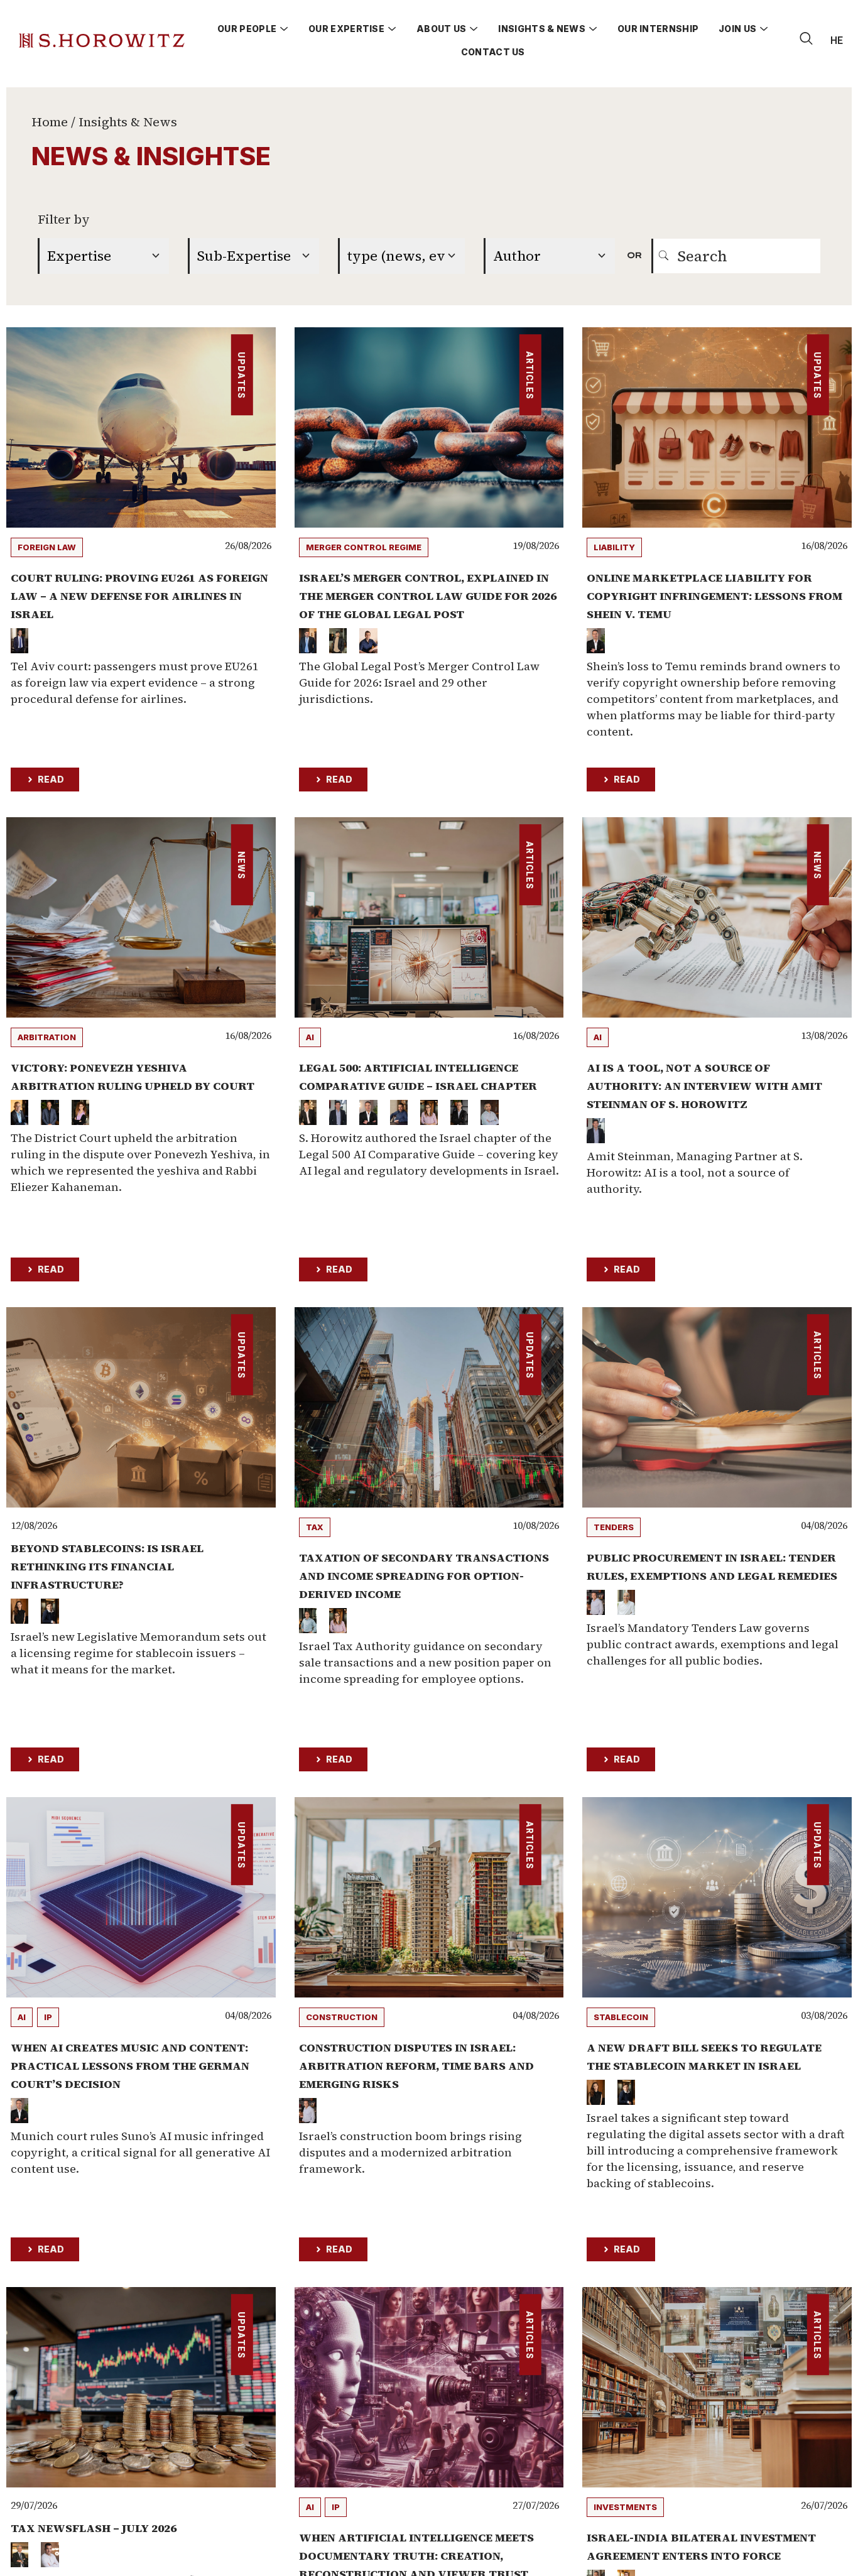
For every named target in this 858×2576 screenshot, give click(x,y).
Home (50, 122)
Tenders (614, 1527)
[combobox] (736, 256)
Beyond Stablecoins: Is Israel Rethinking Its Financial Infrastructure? (107, 1566)
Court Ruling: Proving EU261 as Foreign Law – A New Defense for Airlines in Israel (139, 596)
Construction (342, 2017)
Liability (614, 547)
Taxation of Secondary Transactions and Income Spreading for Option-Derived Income (424, 1576)
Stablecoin (621, 2017)
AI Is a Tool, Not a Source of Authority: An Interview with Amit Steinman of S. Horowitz (704, 1086)
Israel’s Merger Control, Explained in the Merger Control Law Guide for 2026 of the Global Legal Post (428, 596)
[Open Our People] (284, 29)
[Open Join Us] (764, 29)
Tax (315, 1527)
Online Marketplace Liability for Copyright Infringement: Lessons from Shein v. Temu (714, 596)
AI (310, 1037)
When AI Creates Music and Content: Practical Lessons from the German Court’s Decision (130, 2066)
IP (48, 2017)
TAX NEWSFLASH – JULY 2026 (94, 2528)
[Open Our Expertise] (392, 29)
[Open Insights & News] (593, 29)
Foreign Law (47, 547)
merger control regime (364, 547)
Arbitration (47, 1037)
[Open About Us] (474, 29)
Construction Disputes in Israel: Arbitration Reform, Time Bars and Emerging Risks (416, 2066)
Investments (625, 2507)
